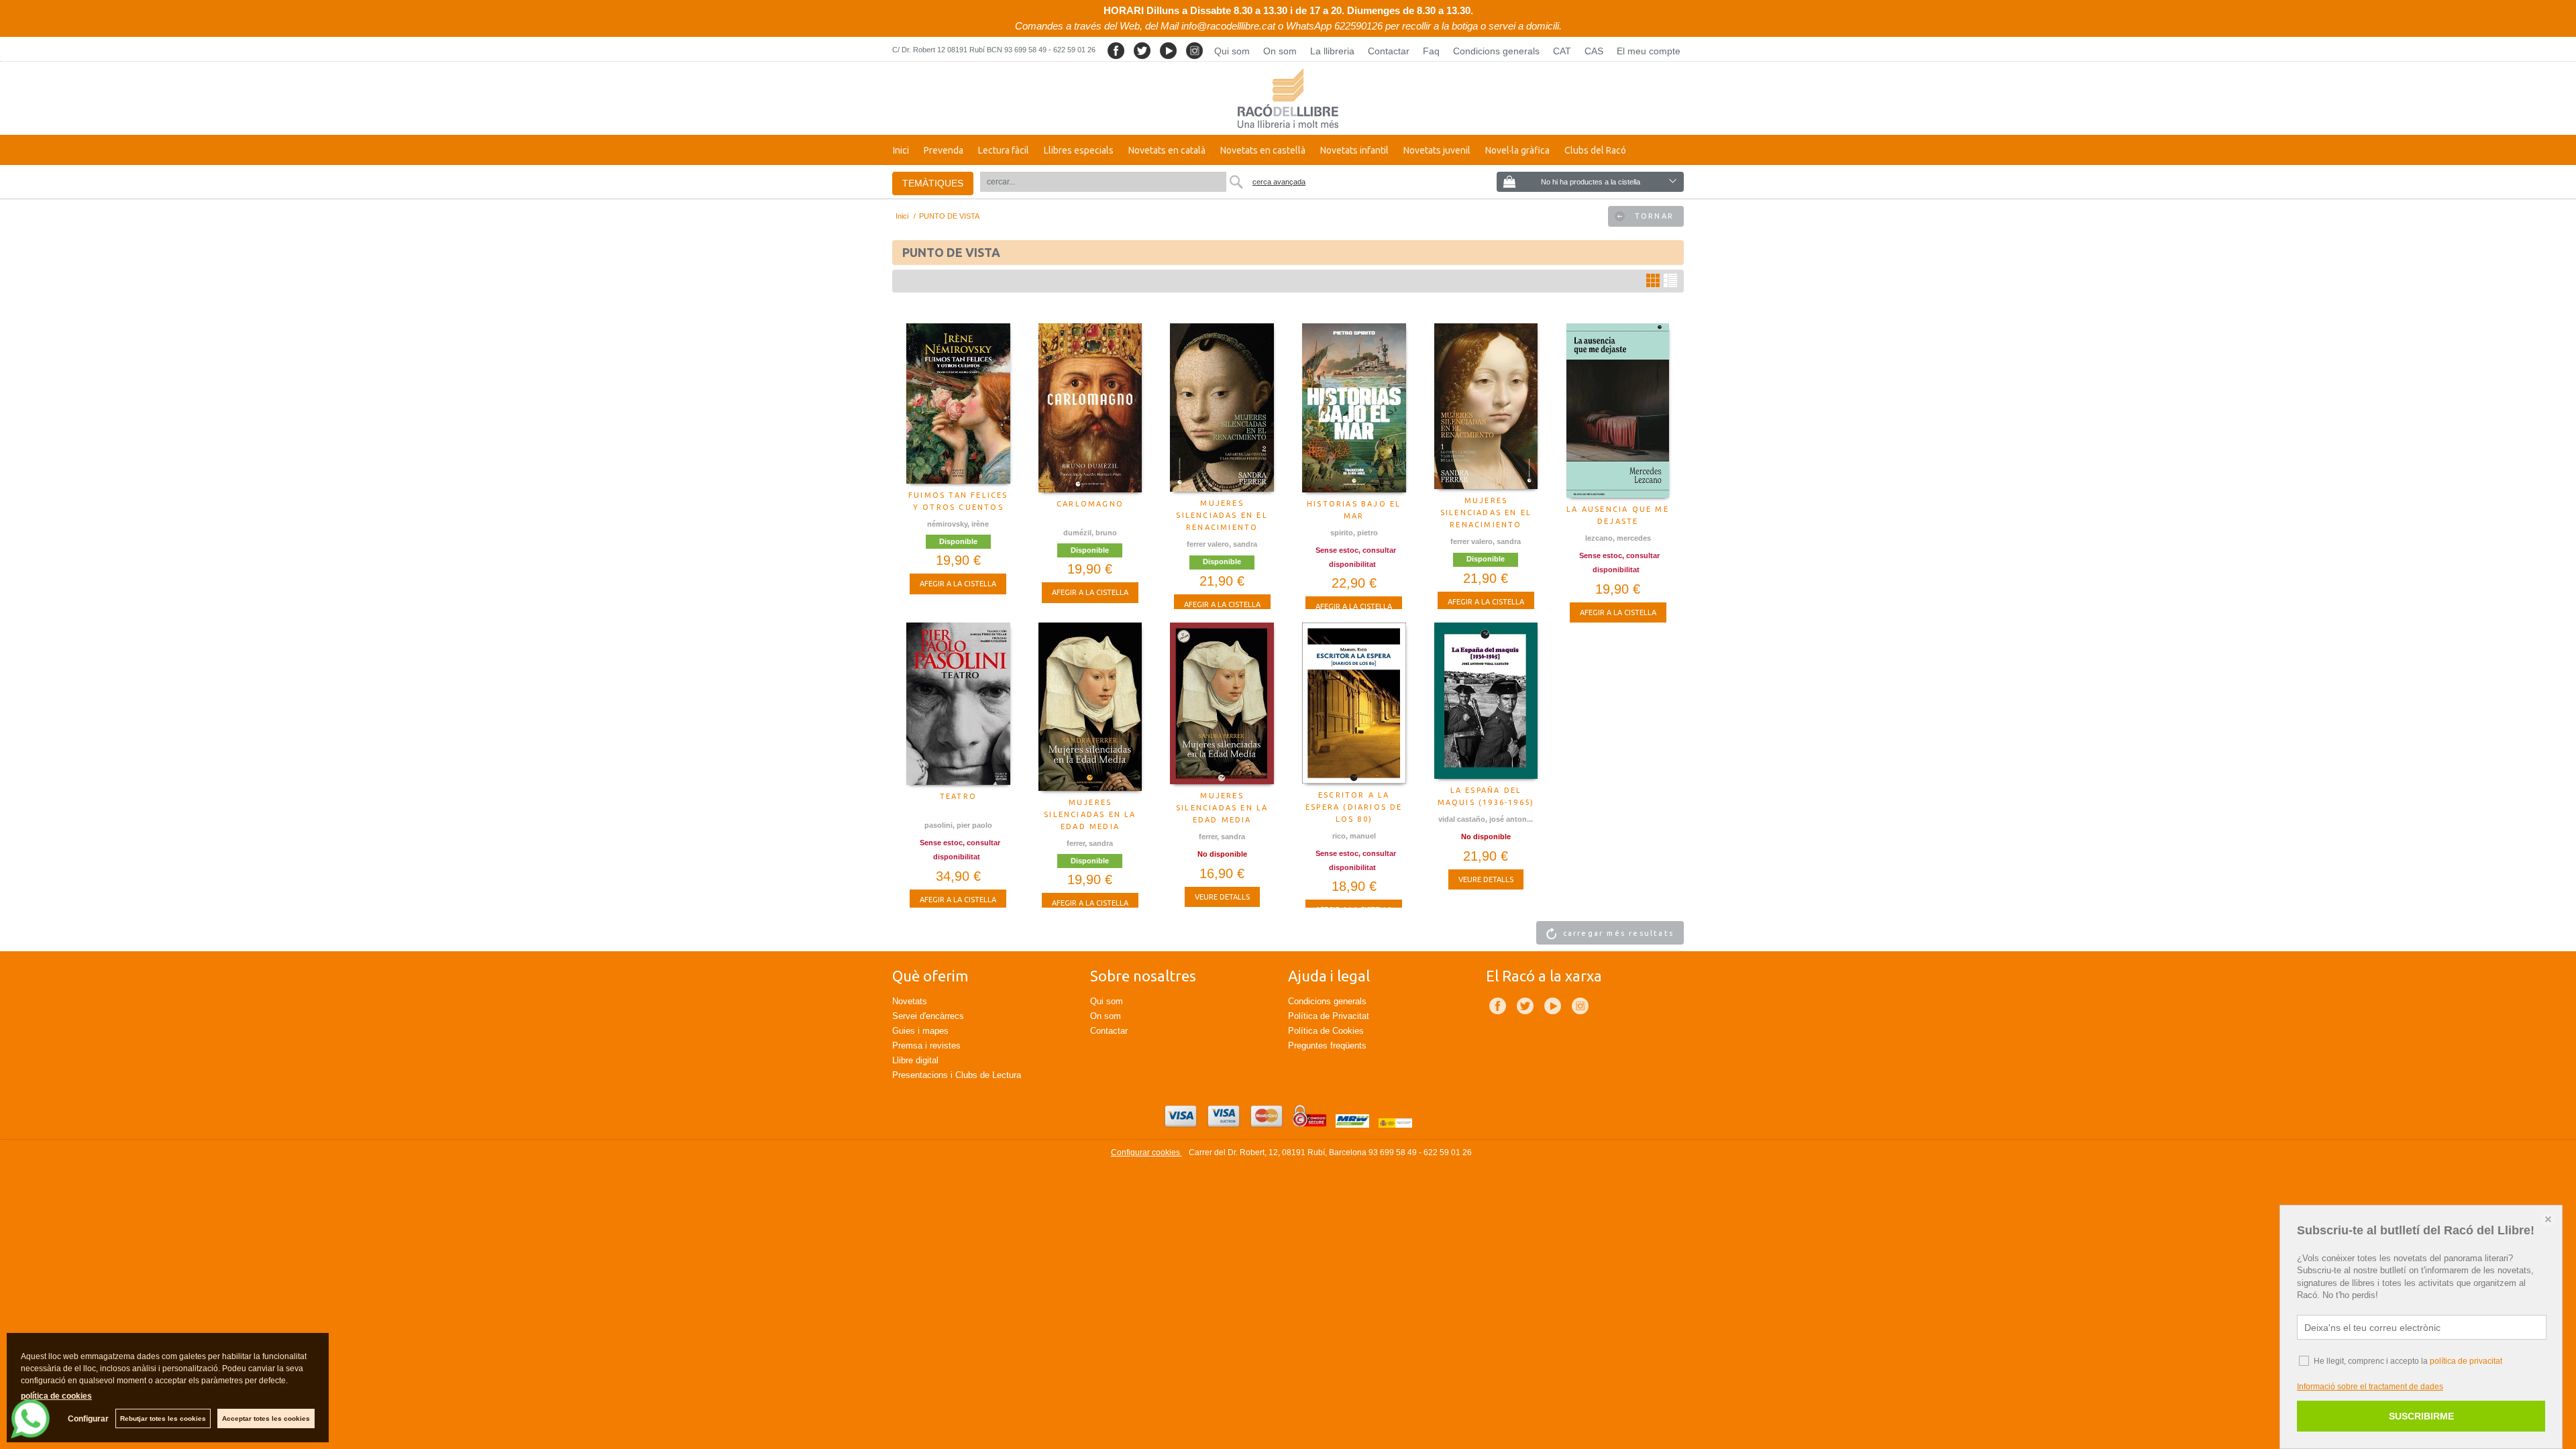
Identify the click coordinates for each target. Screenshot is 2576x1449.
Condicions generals (1496, 51)
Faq (1431, 51)
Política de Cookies (1326, 1031)
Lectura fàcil (1004, 150)
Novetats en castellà (1263, 150)
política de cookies (56, 1396)
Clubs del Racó (1595, 150)
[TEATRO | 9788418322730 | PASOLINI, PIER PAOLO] (958, 704)
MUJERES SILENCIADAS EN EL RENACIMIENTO (1222, 515)
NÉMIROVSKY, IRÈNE (958, 524)
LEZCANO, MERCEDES (1618, 538)
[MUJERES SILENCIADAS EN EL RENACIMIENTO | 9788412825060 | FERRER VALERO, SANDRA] (1486, 406)
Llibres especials (1079, 150)
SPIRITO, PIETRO (1354, 533)
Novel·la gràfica (1517, 150)
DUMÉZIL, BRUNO (1090, 533)
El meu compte (1649, 51)
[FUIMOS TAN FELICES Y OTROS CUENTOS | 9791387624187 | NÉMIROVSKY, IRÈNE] (958, 404)
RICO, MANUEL (1354, 836)
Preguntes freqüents (1327, 1045)
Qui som (1232, 51)
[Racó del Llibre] (1288, 98)
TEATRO (958, 796)
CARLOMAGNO (1090, 504)
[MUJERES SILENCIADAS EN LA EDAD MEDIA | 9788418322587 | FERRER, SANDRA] (1090, 707)
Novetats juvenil (1437, 150)
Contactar (1389, 51)
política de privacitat (2466, 1361)
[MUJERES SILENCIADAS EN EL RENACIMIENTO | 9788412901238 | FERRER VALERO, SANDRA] (1222, 408)
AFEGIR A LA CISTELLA (958, 584)
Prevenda (944, 150)
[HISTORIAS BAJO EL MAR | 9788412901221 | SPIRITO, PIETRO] (1354, 408)
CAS (1594, 51)
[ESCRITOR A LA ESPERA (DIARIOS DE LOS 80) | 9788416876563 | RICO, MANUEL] (1354, 703)
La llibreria (1332, 51)
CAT (1562, 51)
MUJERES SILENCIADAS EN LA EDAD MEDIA (1090, 814)
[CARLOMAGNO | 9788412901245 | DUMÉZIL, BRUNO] (1090, 408)
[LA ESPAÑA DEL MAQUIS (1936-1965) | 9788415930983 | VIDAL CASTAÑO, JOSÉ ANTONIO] (1486, 701)
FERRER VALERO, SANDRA (1222, 544)
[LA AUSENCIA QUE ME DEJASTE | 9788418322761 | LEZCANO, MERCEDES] (1618, 411)
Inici (901, 150)
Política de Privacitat (1329, 1016)
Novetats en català (1167, 150)
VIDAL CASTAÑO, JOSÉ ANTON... (1486, 819)
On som (1280, 51)
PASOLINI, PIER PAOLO (958, 825)
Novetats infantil (1354, 150)
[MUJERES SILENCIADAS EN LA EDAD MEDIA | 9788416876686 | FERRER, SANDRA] (1222, 703)
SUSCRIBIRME (2421, 1416)
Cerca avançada (1279, 182)
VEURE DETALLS (1222, 897)
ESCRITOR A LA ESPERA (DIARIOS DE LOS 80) (1354, 807)
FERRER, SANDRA (1090, 843)
